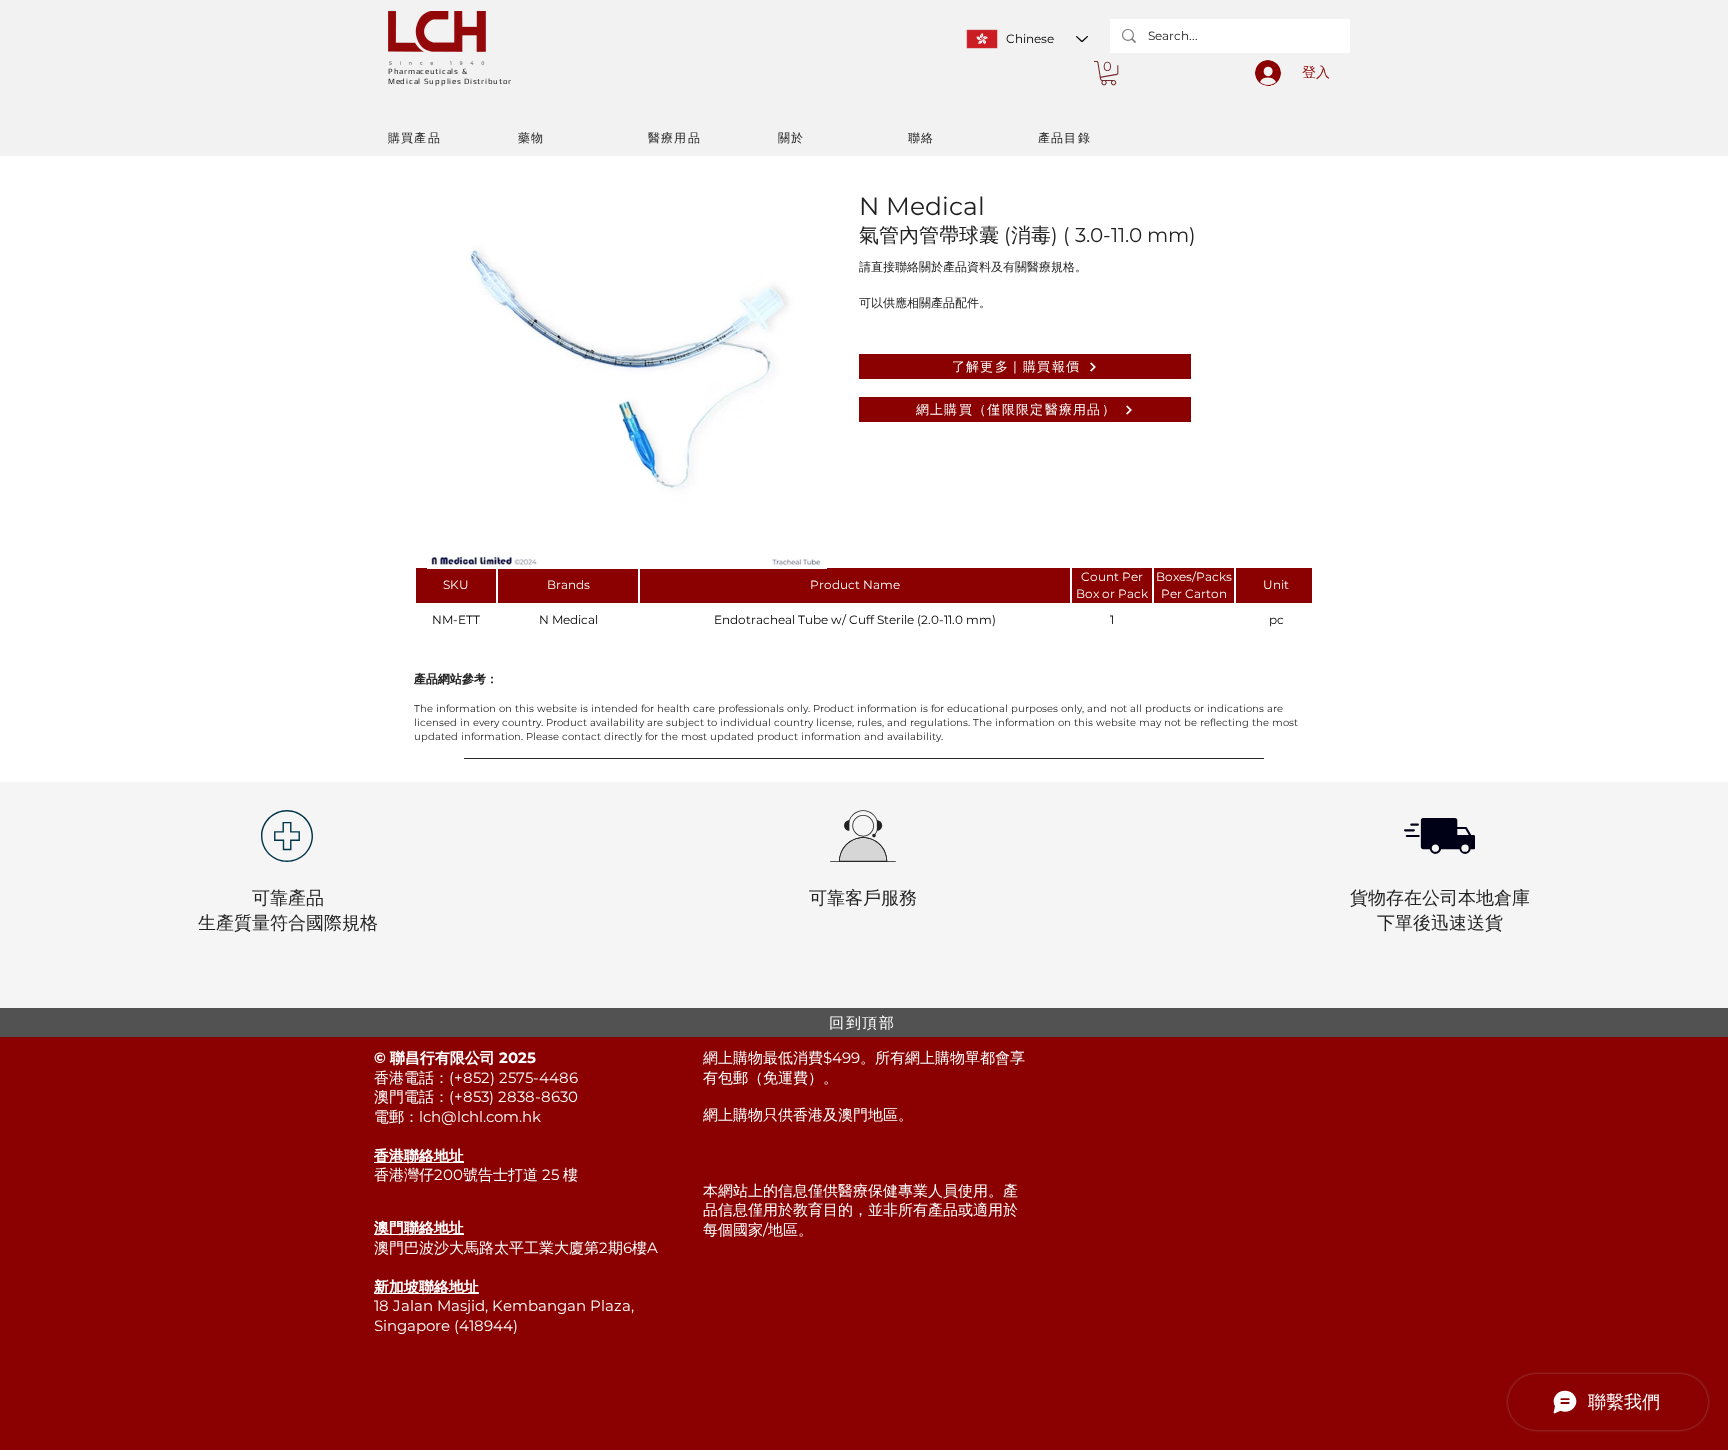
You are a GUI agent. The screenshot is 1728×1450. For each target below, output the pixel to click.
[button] (1108, 73)
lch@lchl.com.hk (480, 1116)
